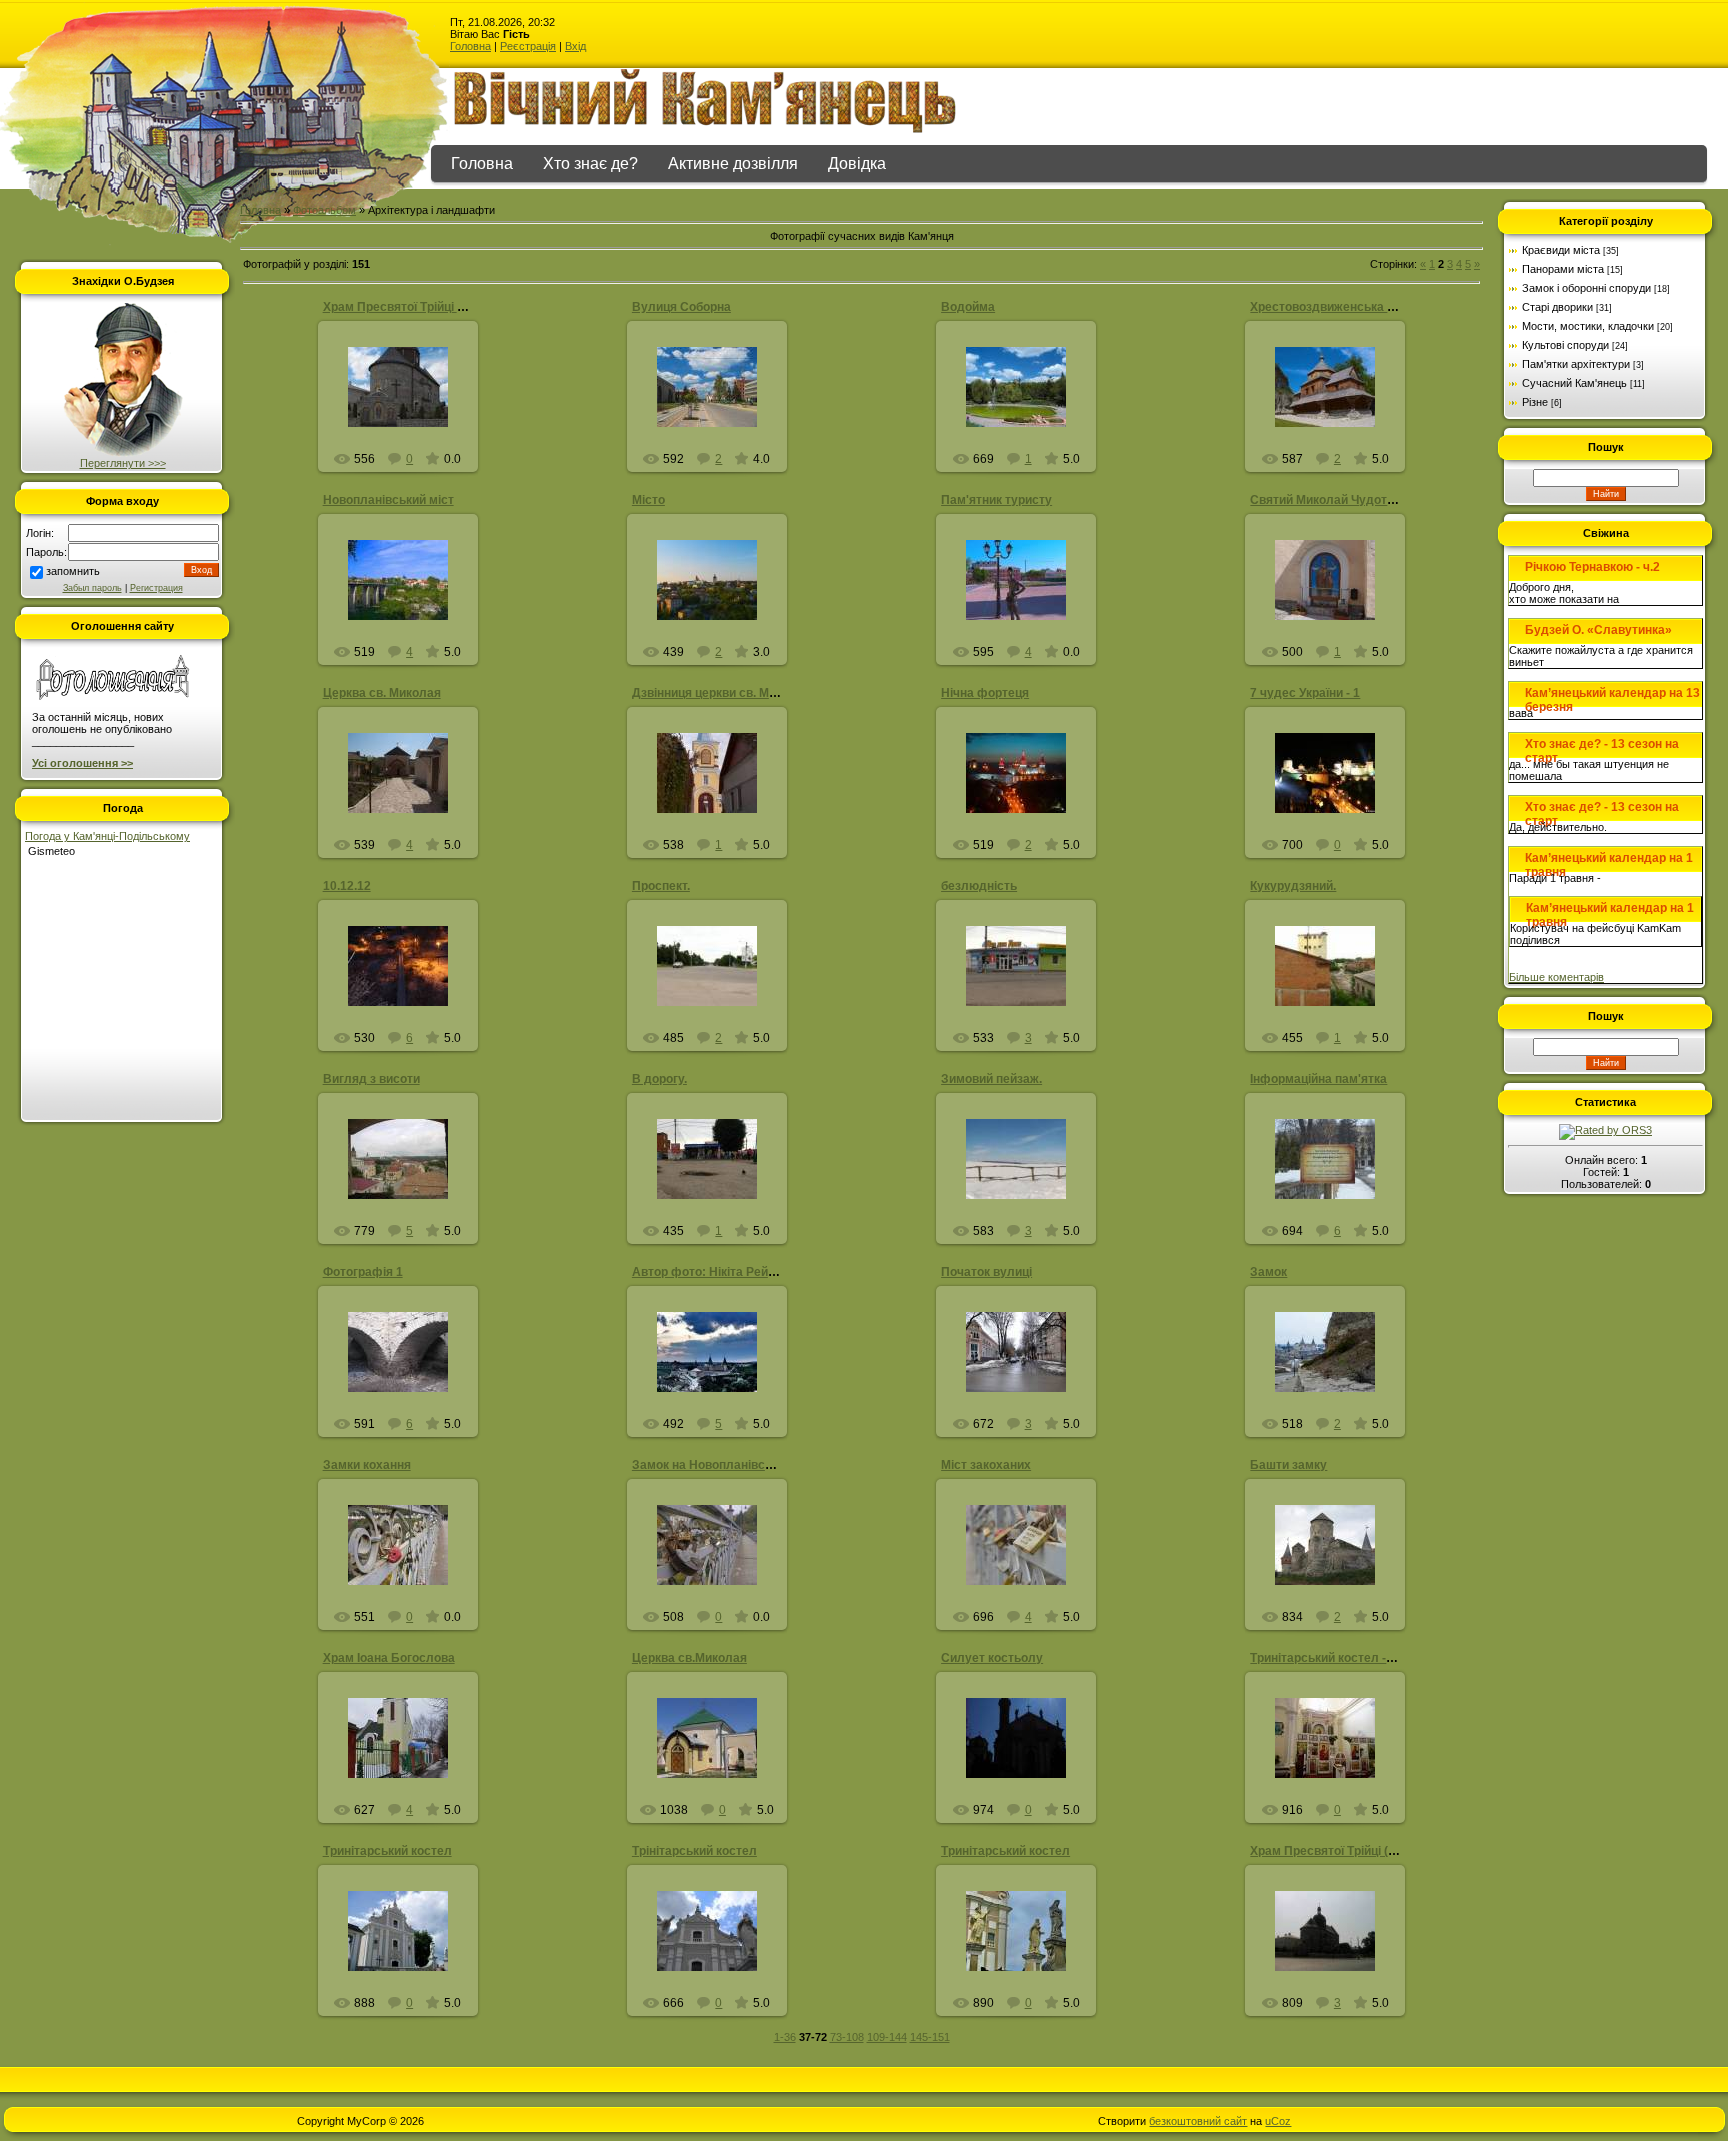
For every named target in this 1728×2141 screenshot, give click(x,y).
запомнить (73, 571)
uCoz (1278, 2121)
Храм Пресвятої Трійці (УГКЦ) (1336, 1851)
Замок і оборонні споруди (1586, 288)
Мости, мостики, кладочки (1588, 326)
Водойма (968, 307)
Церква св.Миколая (689, 1658)
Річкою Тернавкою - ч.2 (1592, 567)
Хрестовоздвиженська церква (1339, 307)
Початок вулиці (986, 1272)
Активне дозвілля (733, 163)
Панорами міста (1563, 269)
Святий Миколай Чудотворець (1339, 500)
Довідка (857, 163)
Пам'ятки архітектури (1576, 364)
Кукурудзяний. (1293, 886)
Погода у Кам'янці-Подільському (107, 836)
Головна (470, 46)
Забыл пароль (92, 588)
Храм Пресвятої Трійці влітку (408, 307)
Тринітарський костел (387, 1851)
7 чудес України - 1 (1305, 693)
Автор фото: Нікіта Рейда (707, 1272)
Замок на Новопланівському (716, 1465)
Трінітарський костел (694, 1851)
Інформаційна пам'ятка (1318, 1079)
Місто (648, 500)
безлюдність (979, 886)
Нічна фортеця (985, 693)
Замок (1268, 1272)
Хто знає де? (590, 163)
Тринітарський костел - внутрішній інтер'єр (1376, 1658)
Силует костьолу (992, 1658)
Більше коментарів (1556, 977)
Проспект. (661, 886)
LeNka (716, 1375)
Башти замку (1288, 1465)
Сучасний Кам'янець (1574, 383)
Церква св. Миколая (382, 693)
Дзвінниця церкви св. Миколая (721, 693)
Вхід (575, 46)
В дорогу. (659, 1079)
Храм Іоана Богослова (389, 1658)
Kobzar (715, 982)
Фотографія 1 (363, 1272)
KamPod (406, 1175)
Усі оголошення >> (82, 763)
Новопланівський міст (388, 500)
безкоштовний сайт (1198, 2121)
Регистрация (156, 588)
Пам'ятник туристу (996, 500)
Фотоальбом (324, 210)
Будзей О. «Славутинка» (1598, 630)
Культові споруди (1565, 345)
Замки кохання (367, 1465)
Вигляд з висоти (371, 1079)
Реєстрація (528, 46)
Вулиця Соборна (681, 307)
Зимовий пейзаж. (991, 1079)
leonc (407, 610)
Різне (1535, 402)
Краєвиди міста (1561, 250)
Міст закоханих (986, 1465)
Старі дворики (1557, 307)
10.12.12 (347, 886)
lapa (407, 982)
